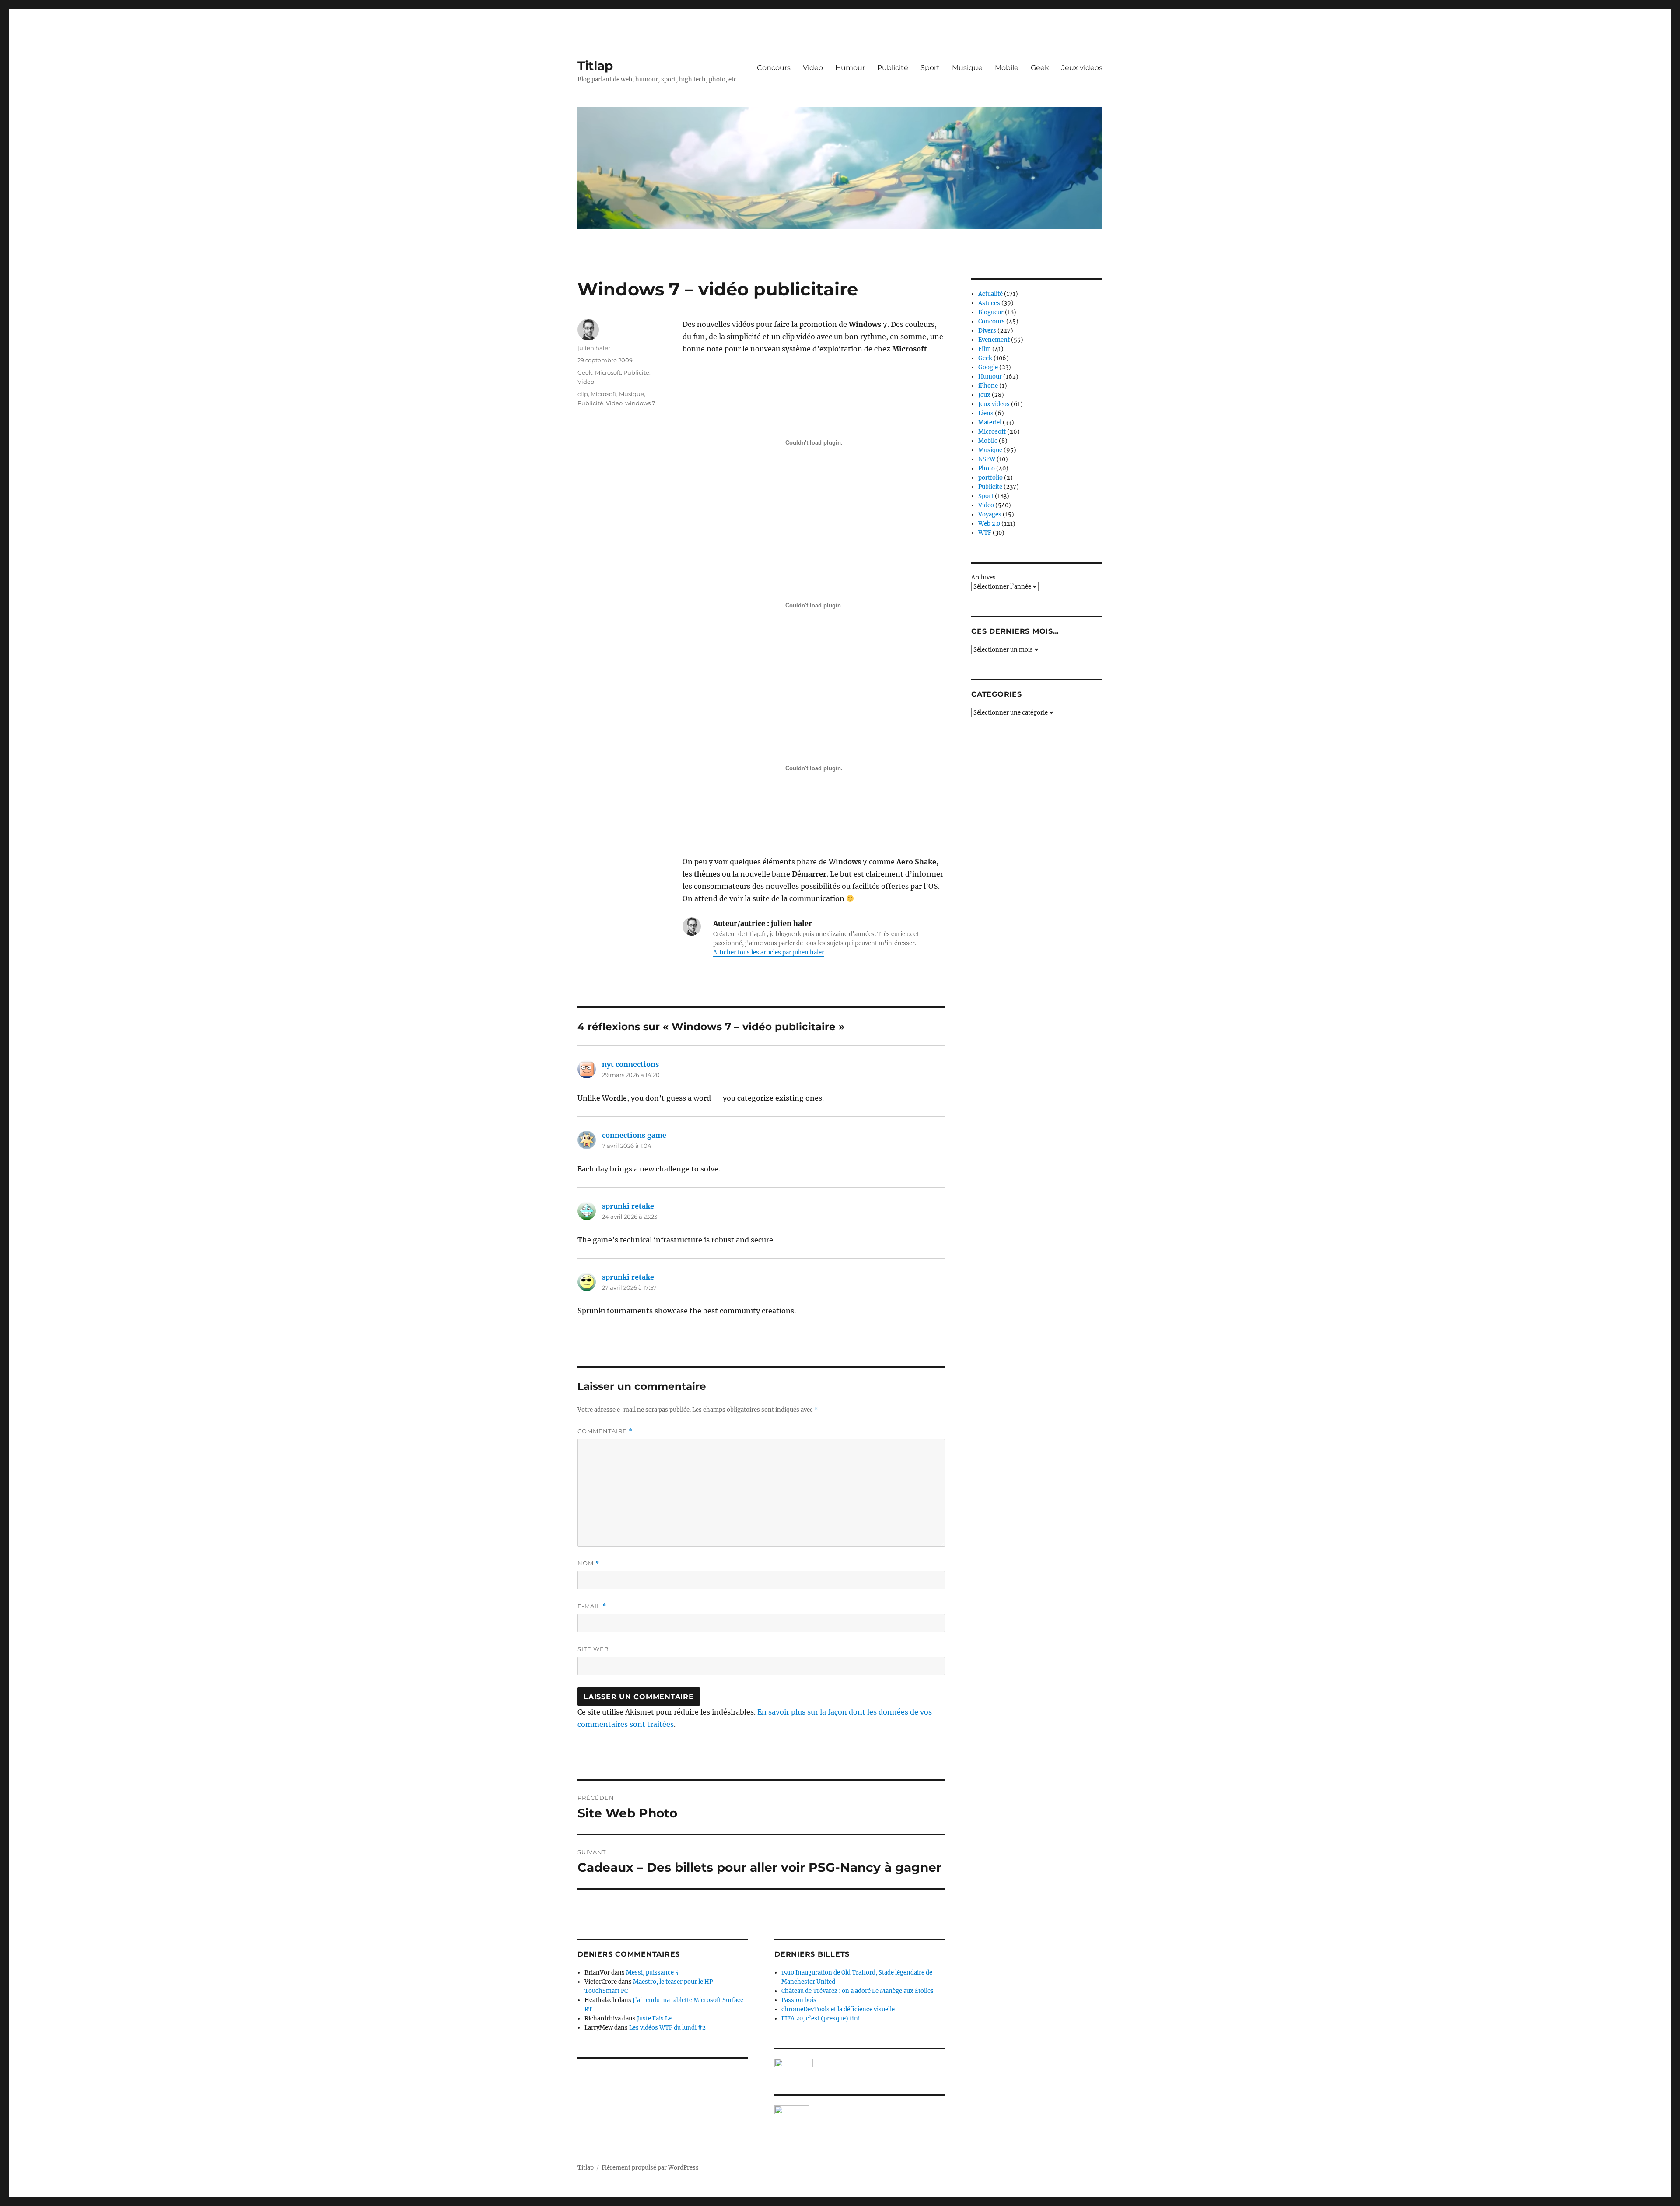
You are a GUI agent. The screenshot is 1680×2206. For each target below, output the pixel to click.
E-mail (592, 1606)
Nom (588, 1563)
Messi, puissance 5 (652, 1973)
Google (988, 367)
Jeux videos (1082, 68)
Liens (986, 413)
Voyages (990, 514)
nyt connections (630, 1064)
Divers (987, 331)
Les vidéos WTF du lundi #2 (667, 2028)
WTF (985, 533)
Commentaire (605, 1431)
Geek (1040, 68)
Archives (983, 577)
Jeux (984, 395)
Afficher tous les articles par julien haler (769, 952)
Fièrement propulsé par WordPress (650, 2168)
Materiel (990, 423)
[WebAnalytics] (860, 2110)
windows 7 (640, 403)
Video (813, 68)
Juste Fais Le (654, 2018)
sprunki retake (628, 1206)
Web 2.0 (989, 524)
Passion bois (799, 2000)
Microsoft (608, 372)
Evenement (994, 340)
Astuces (989, 303)
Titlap (595, 66)
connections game (634, 1135)
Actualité (990, 294)
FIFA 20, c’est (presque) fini (821, 2018)
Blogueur (991, 312)
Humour (850, 68)
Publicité (893, 68)
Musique (967, 68)
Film (985, 349)
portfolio (990, 478)
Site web (593, 1649)
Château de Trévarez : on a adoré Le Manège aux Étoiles (857, 1991)
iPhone (988, 386)
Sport (930, 68)
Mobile (1007, 68)
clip (583, 394)
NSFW (987, 459)
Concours (774, 68)
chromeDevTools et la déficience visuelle (838, 2009)
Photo (987, 468)
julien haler (594, 348)
